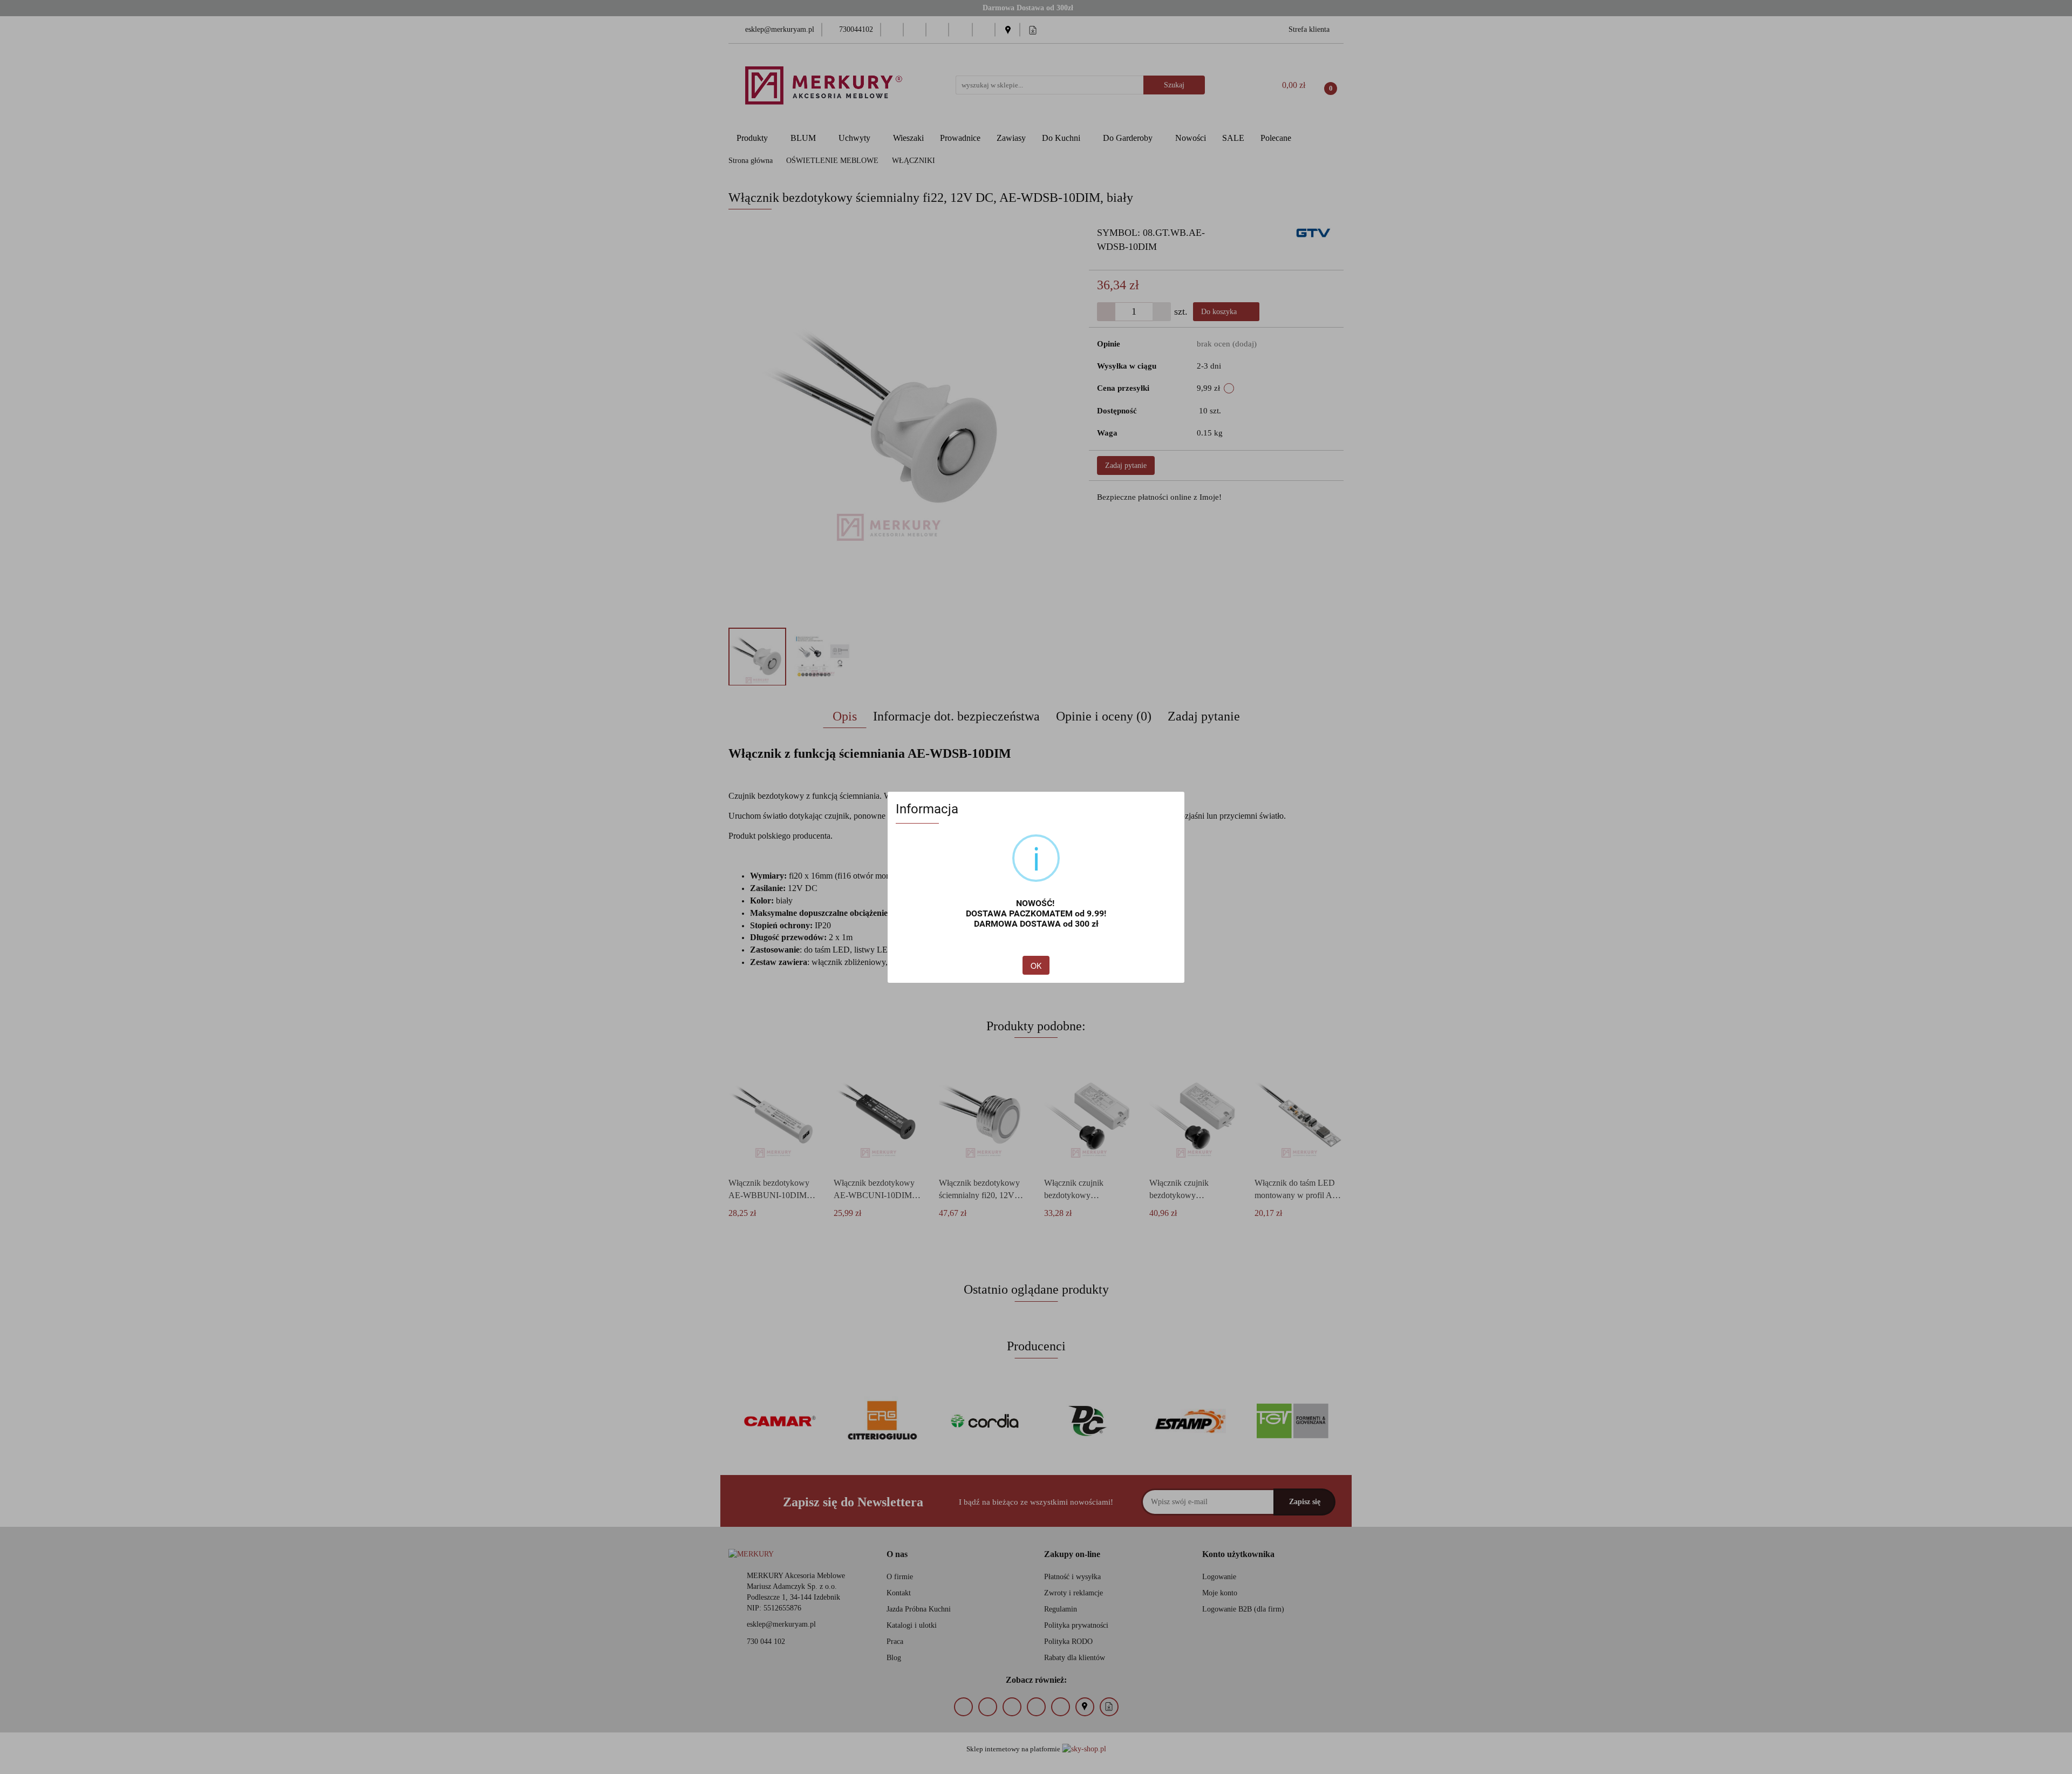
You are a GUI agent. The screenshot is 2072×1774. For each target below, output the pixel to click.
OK (1036, 966)
